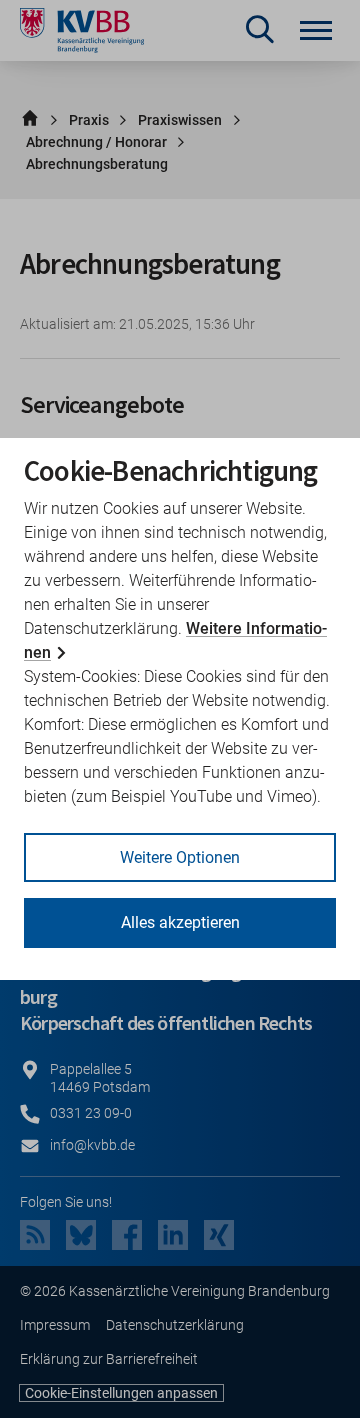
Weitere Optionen (180, 857)
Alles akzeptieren (180, 922)
